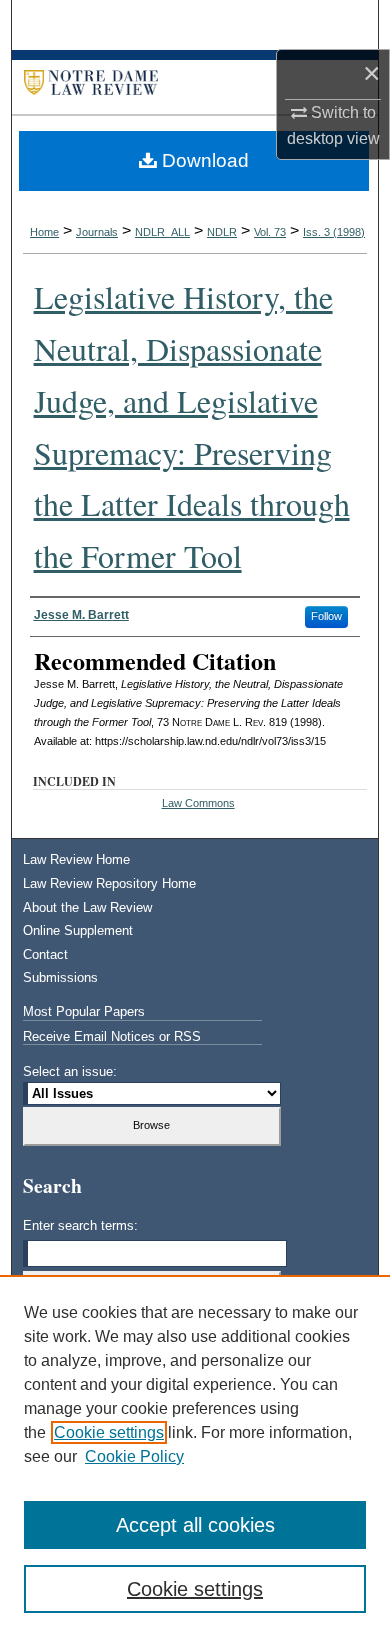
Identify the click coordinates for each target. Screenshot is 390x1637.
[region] (195, 1456)
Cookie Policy (134, 1456)
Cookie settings (109, 1432)
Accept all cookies (195, 1525)
